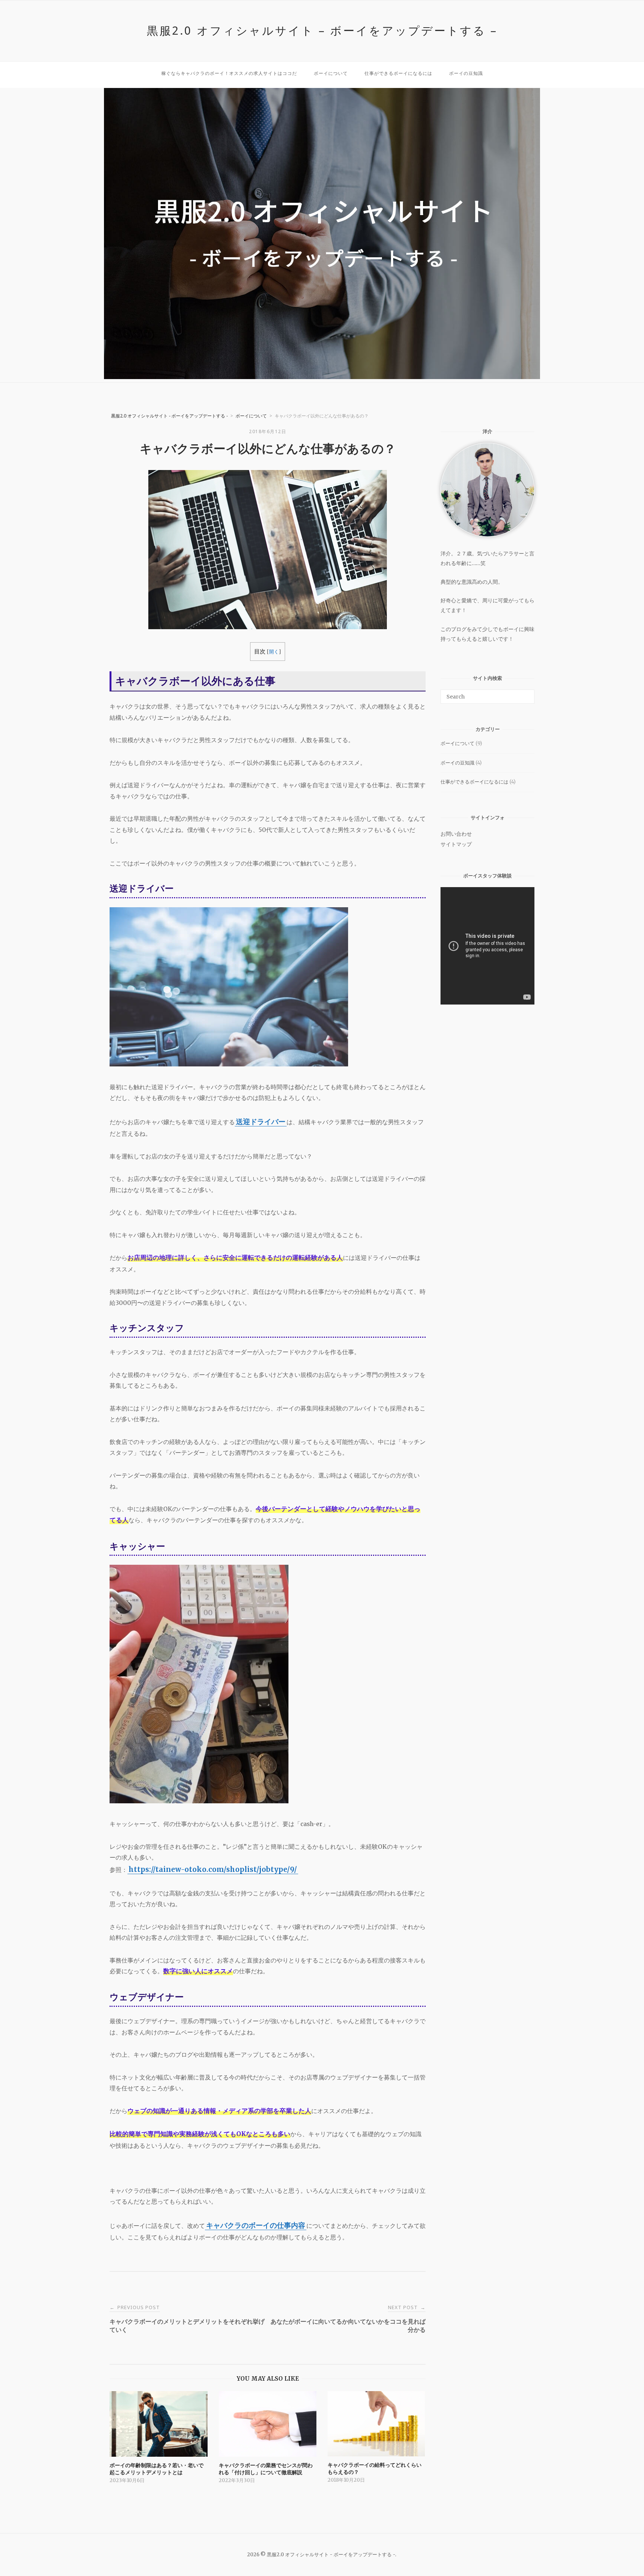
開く (274, 652)
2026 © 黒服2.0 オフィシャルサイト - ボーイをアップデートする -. (322, 2555)
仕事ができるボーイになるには (398, 73)
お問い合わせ (456, 834)
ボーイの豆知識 (466, 73)
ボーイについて (331, 73)
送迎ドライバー (261, 1122)
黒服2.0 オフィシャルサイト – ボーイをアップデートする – (322, 30)
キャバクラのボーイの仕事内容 (256, 2225)
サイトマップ (456, 844)
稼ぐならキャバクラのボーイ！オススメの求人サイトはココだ (229, 73)
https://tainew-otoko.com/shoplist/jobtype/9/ (213, 1869)
